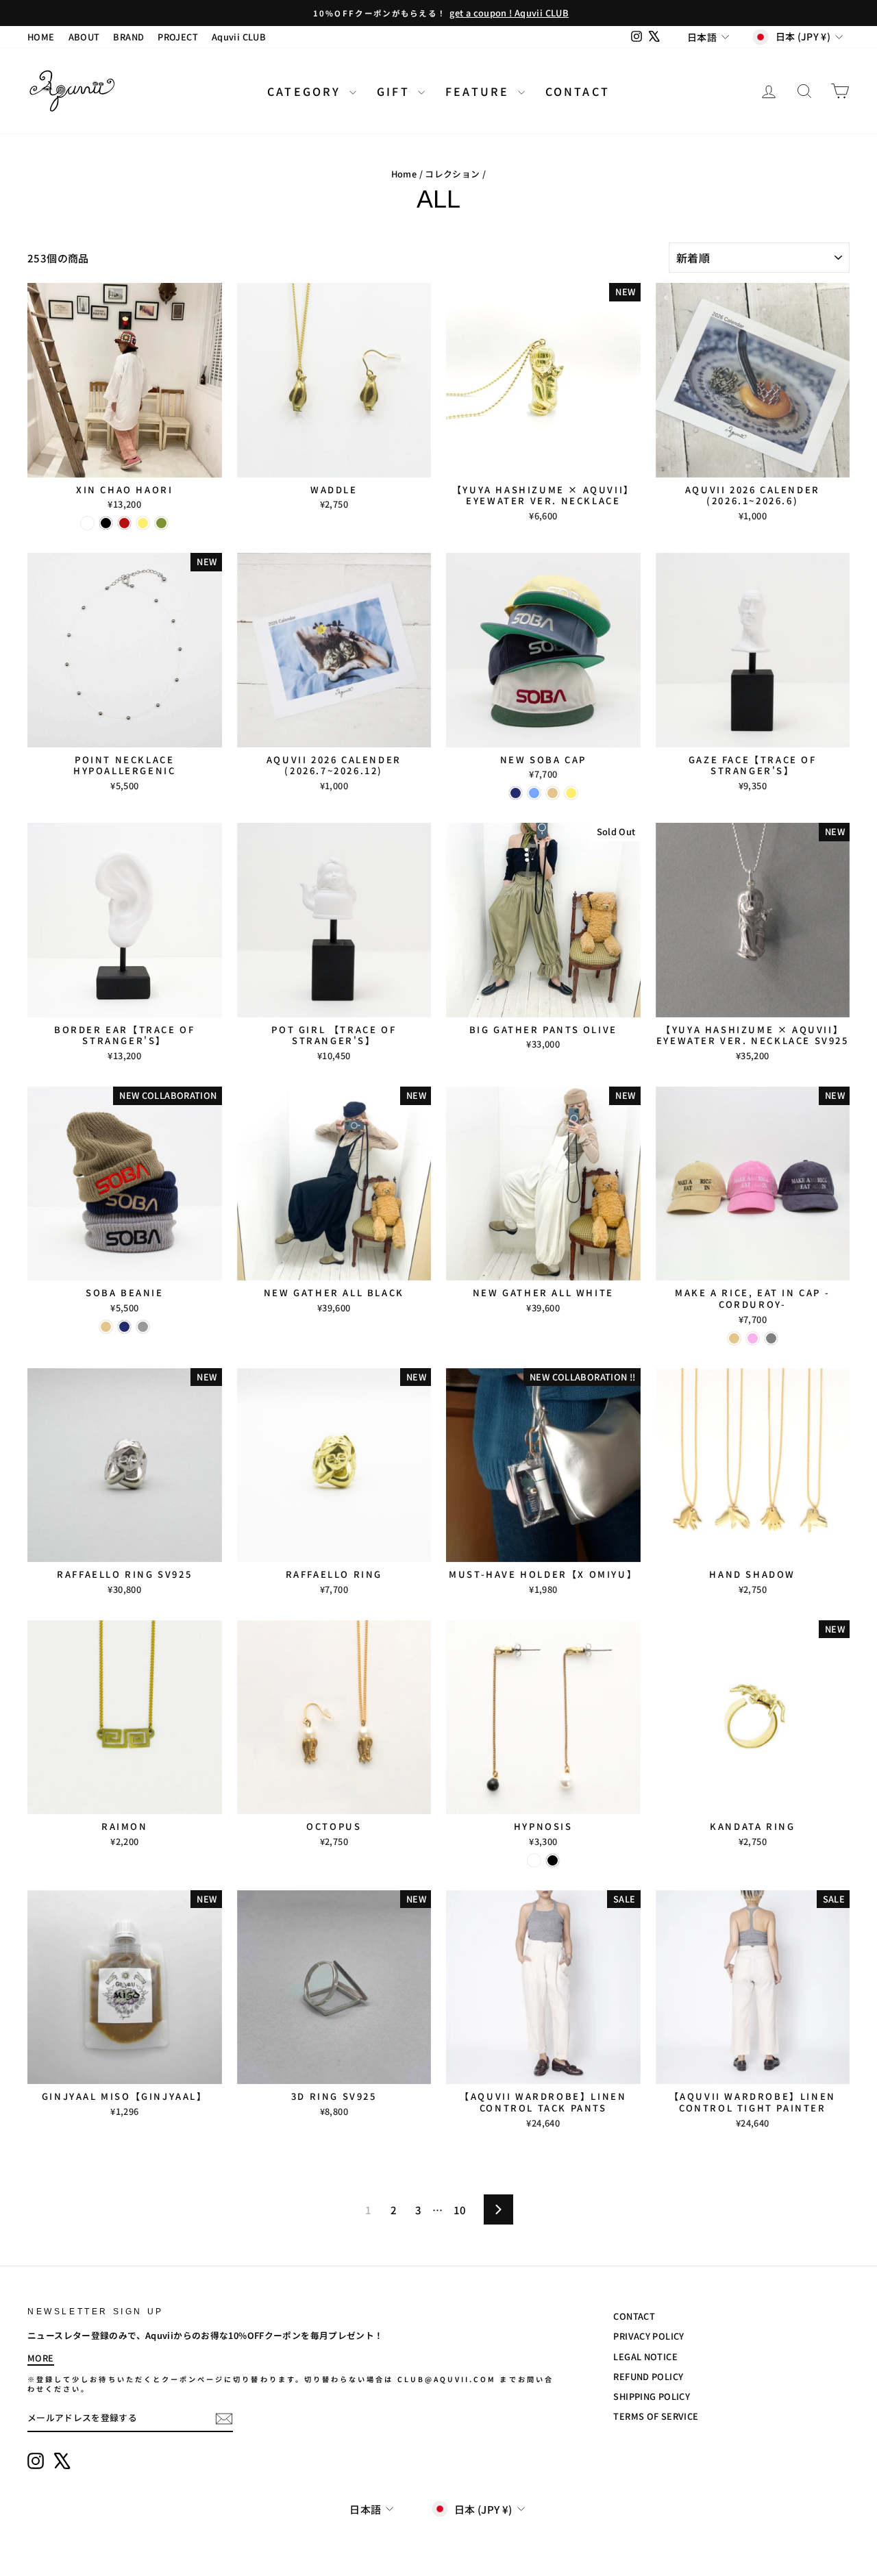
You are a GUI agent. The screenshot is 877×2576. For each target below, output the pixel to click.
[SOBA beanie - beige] (106, 1327)
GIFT (396, 91)
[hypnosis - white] (534, 1860)
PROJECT (178, 37)
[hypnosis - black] (553, 1860)
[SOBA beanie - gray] (143, 1327)
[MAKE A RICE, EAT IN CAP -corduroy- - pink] (753, 1338)
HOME (41, 37)
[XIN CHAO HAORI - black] (106, 523)
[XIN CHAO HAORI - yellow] (143, 523)
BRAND (128, 37)
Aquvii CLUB (239, 37)
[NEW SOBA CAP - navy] (516, 793)
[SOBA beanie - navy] (124, 1327)
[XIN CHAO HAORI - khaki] (161, 523)
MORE (41, 2358)
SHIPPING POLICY (652, 2396)
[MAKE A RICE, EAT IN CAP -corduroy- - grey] (771, 1338)
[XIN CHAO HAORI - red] (124, 523)
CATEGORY (307, 91)
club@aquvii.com (447, 2379)
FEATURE (480, 91)
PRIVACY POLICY (649, 2336)
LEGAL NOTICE (645, 2356)
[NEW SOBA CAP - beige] (553, 793)
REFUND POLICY (648, 2376)
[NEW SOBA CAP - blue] (534, 793)
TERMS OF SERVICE (656, 2416)
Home (404, 174)
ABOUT (84, 37)
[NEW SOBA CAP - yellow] (571, 793)
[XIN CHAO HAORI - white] (87, 523)
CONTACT (578, 91)
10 (460, 2210)
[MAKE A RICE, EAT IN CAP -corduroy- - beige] (734, 1338)
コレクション (452, 174)
